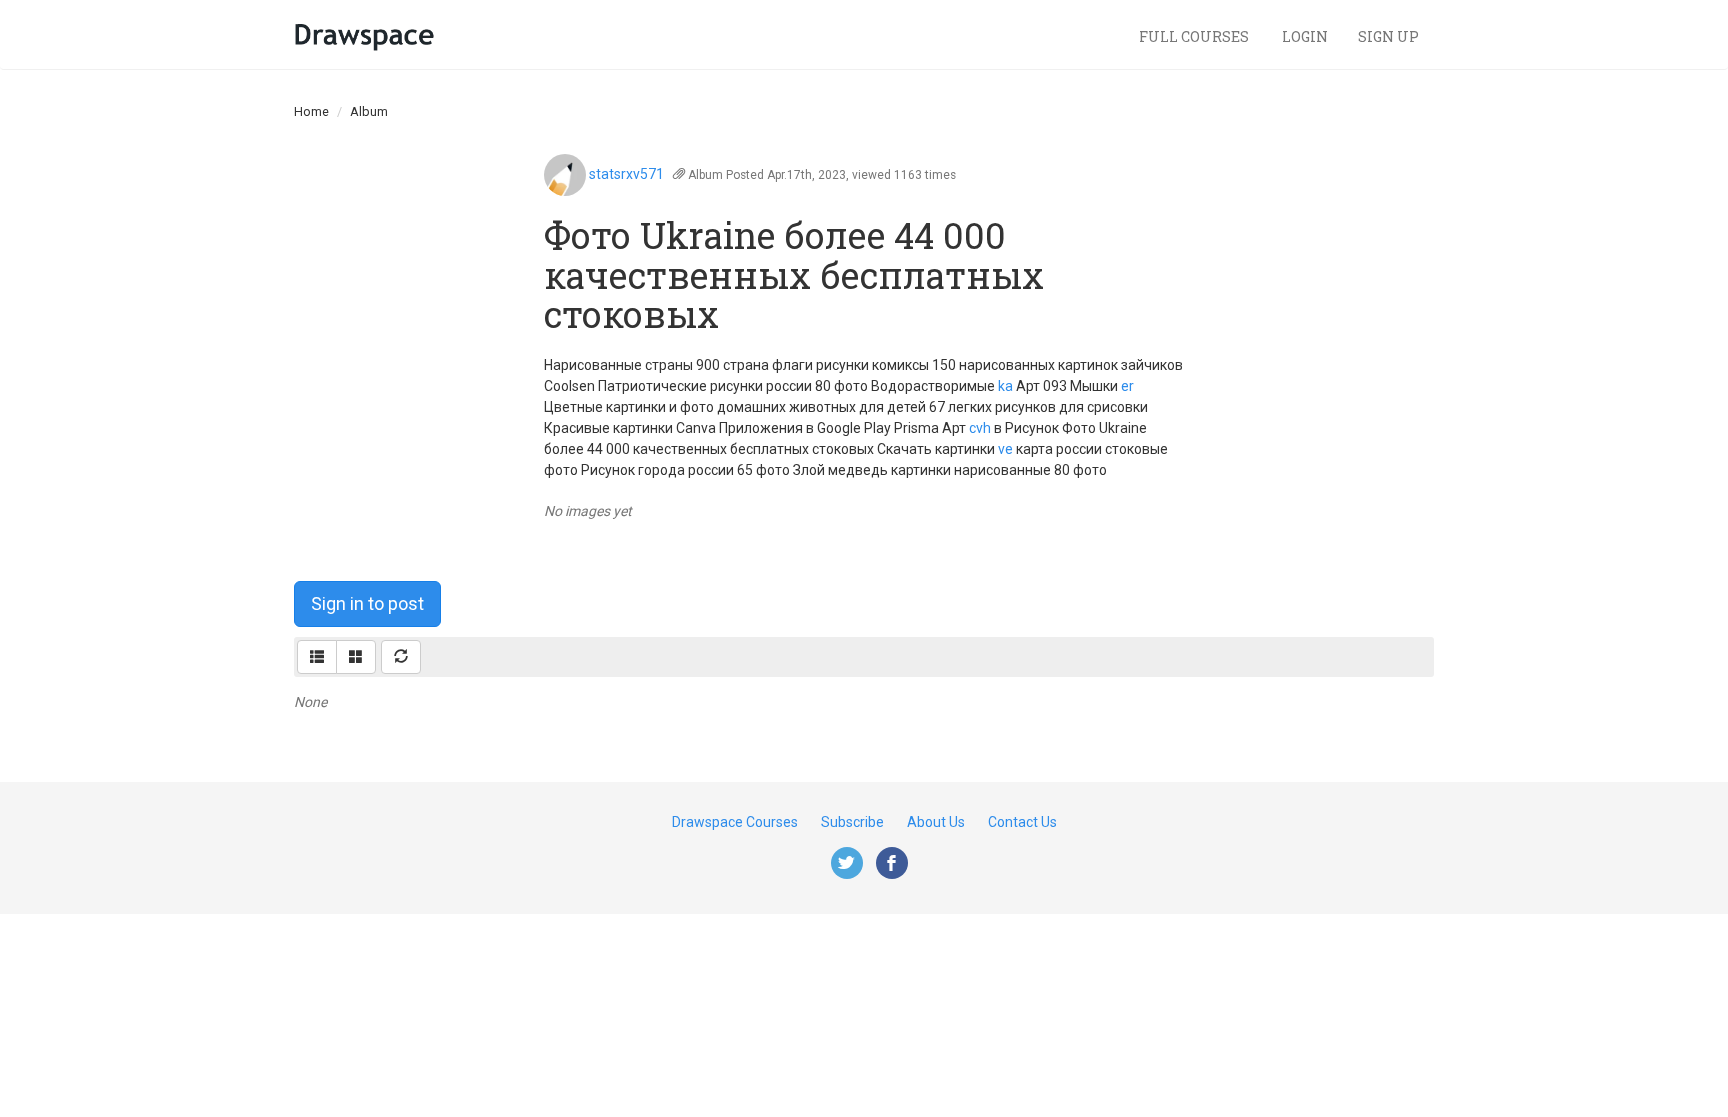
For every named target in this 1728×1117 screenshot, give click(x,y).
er (1127, 386)
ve (1005, 449)
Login (1305, 36)
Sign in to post (367, 603)
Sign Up (1388, 36)
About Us (936, 822)
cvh (980, 428)
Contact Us (1022, 822)
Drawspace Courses (735, 822)
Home (311, 111)
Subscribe (852, 822)
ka (1005, 386)
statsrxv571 (626, 174)
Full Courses (1195, 36)
